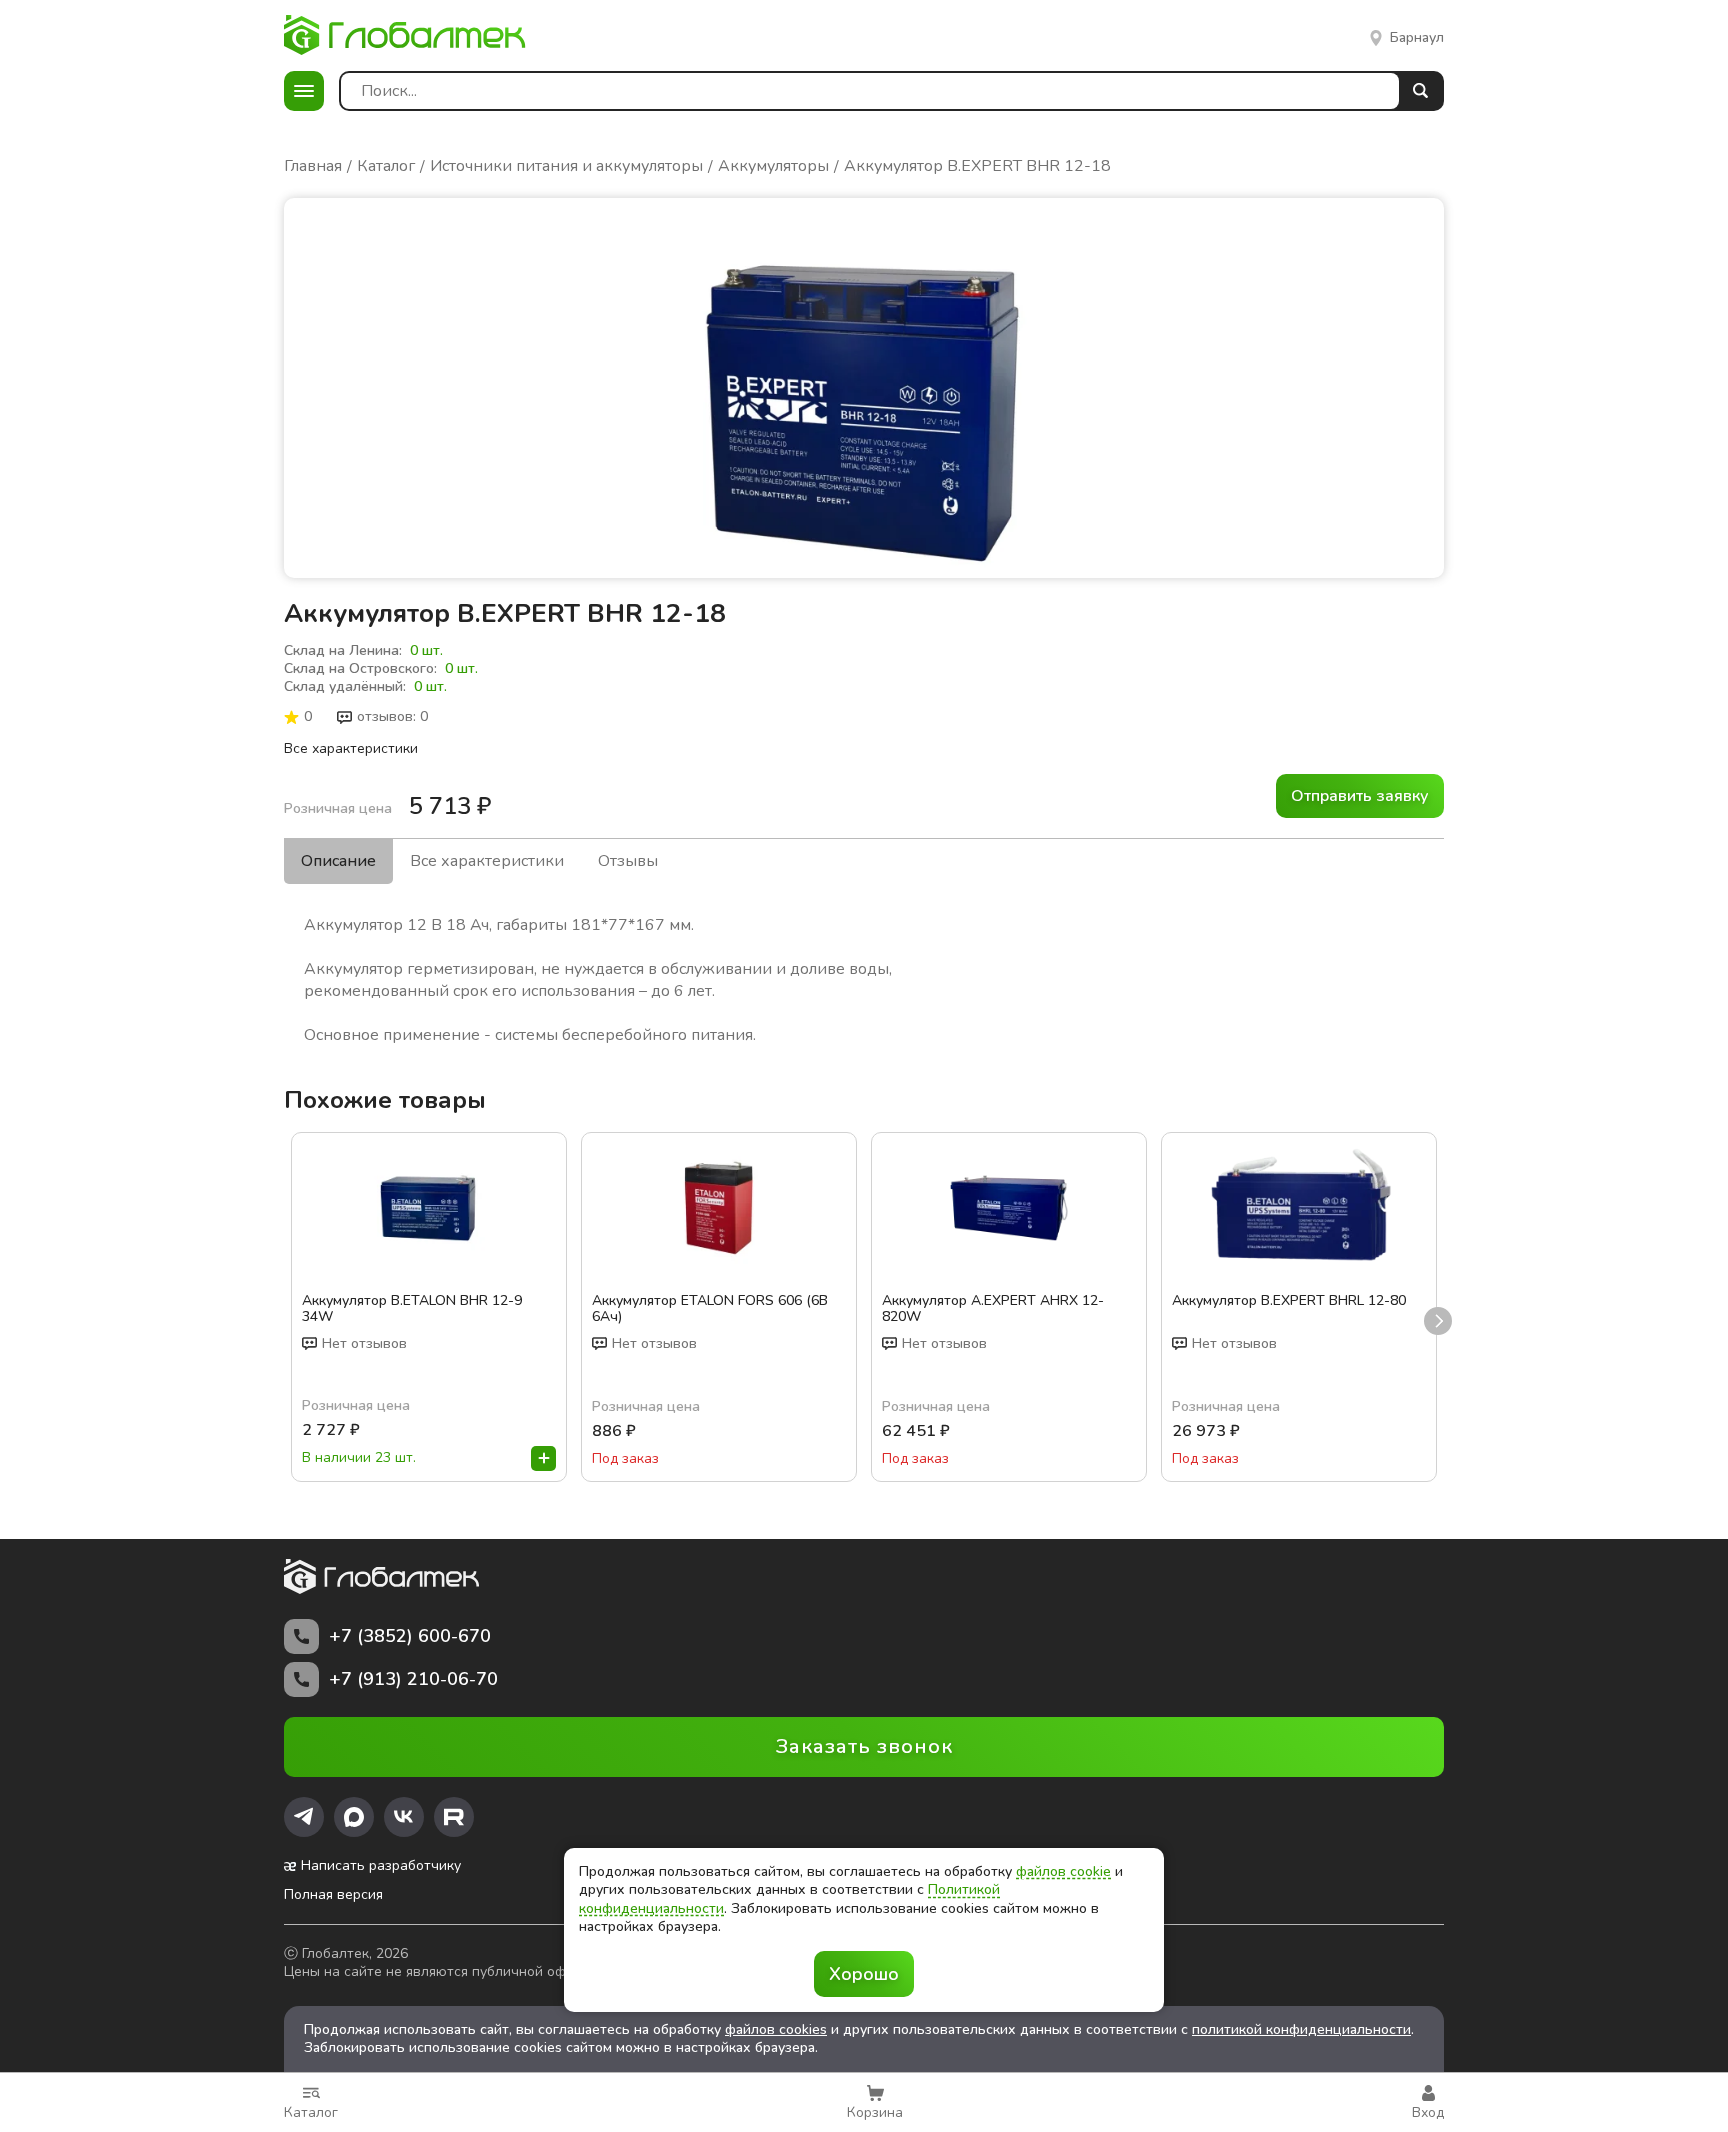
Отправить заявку (1360, 796)
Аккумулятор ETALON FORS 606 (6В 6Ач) (710, 1309)
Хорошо (864, 1974)
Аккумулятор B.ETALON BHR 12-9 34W (412, 1309)
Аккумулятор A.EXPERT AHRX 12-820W (993, 1309)
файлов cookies (776, 2029)
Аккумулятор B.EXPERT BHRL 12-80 (1289, 1301)
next (1438, 1321)
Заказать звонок (864, 1746)
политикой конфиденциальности (1301, 2029)
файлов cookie (1063, 1871)
